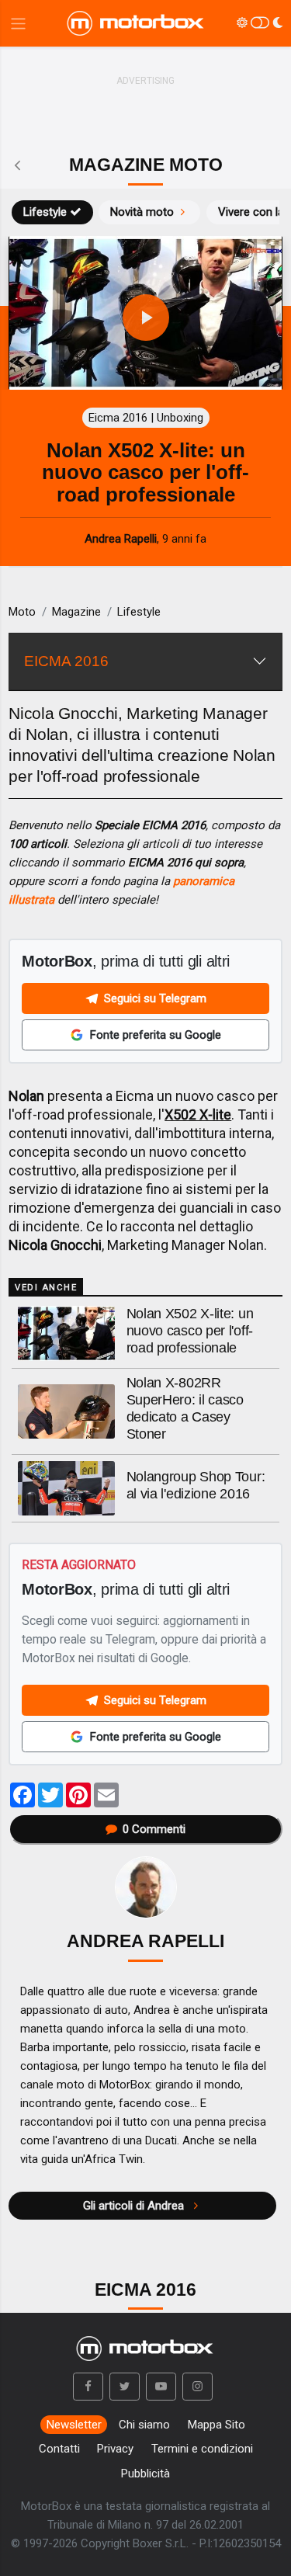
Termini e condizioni (202, 2449)
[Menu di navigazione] (18, 24)
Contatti (59, 2449)
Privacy (115, 2449)
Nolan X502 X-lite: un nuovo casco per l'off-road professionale (190, 1331)
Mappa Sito (217, 2425)
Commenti (154, 1829)
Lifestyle (45, 212)
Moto (22, 612)
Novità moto (142, 212)
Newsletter (74, 2425)
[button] (88, 2387)
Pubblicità (145, 2474)
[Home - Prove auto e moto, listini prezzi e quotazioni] (137, 23)
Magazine (76, 612)
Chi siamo (144, 2425)
